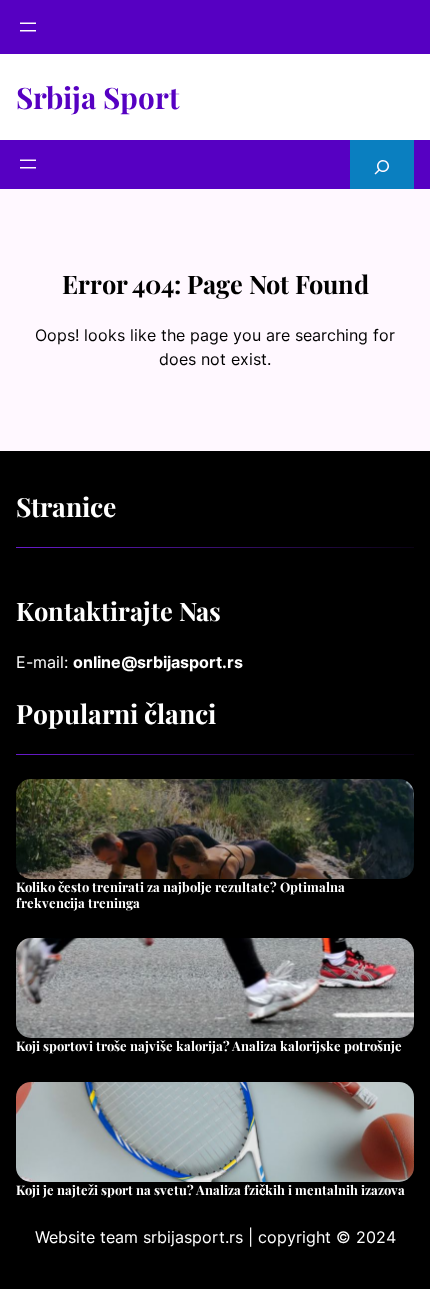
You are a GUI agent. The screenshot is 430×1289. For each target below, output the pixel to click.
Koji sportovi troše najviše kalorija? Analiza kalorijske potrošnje (209, 1046)
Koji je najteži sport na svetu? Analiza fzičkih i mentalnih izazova (210, 1190)
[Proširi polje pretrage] (382, 164)
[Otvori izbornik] (28, 27)
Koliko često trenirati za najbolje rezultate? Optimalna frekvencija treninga (180, 894)
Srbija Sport (97, 96)
